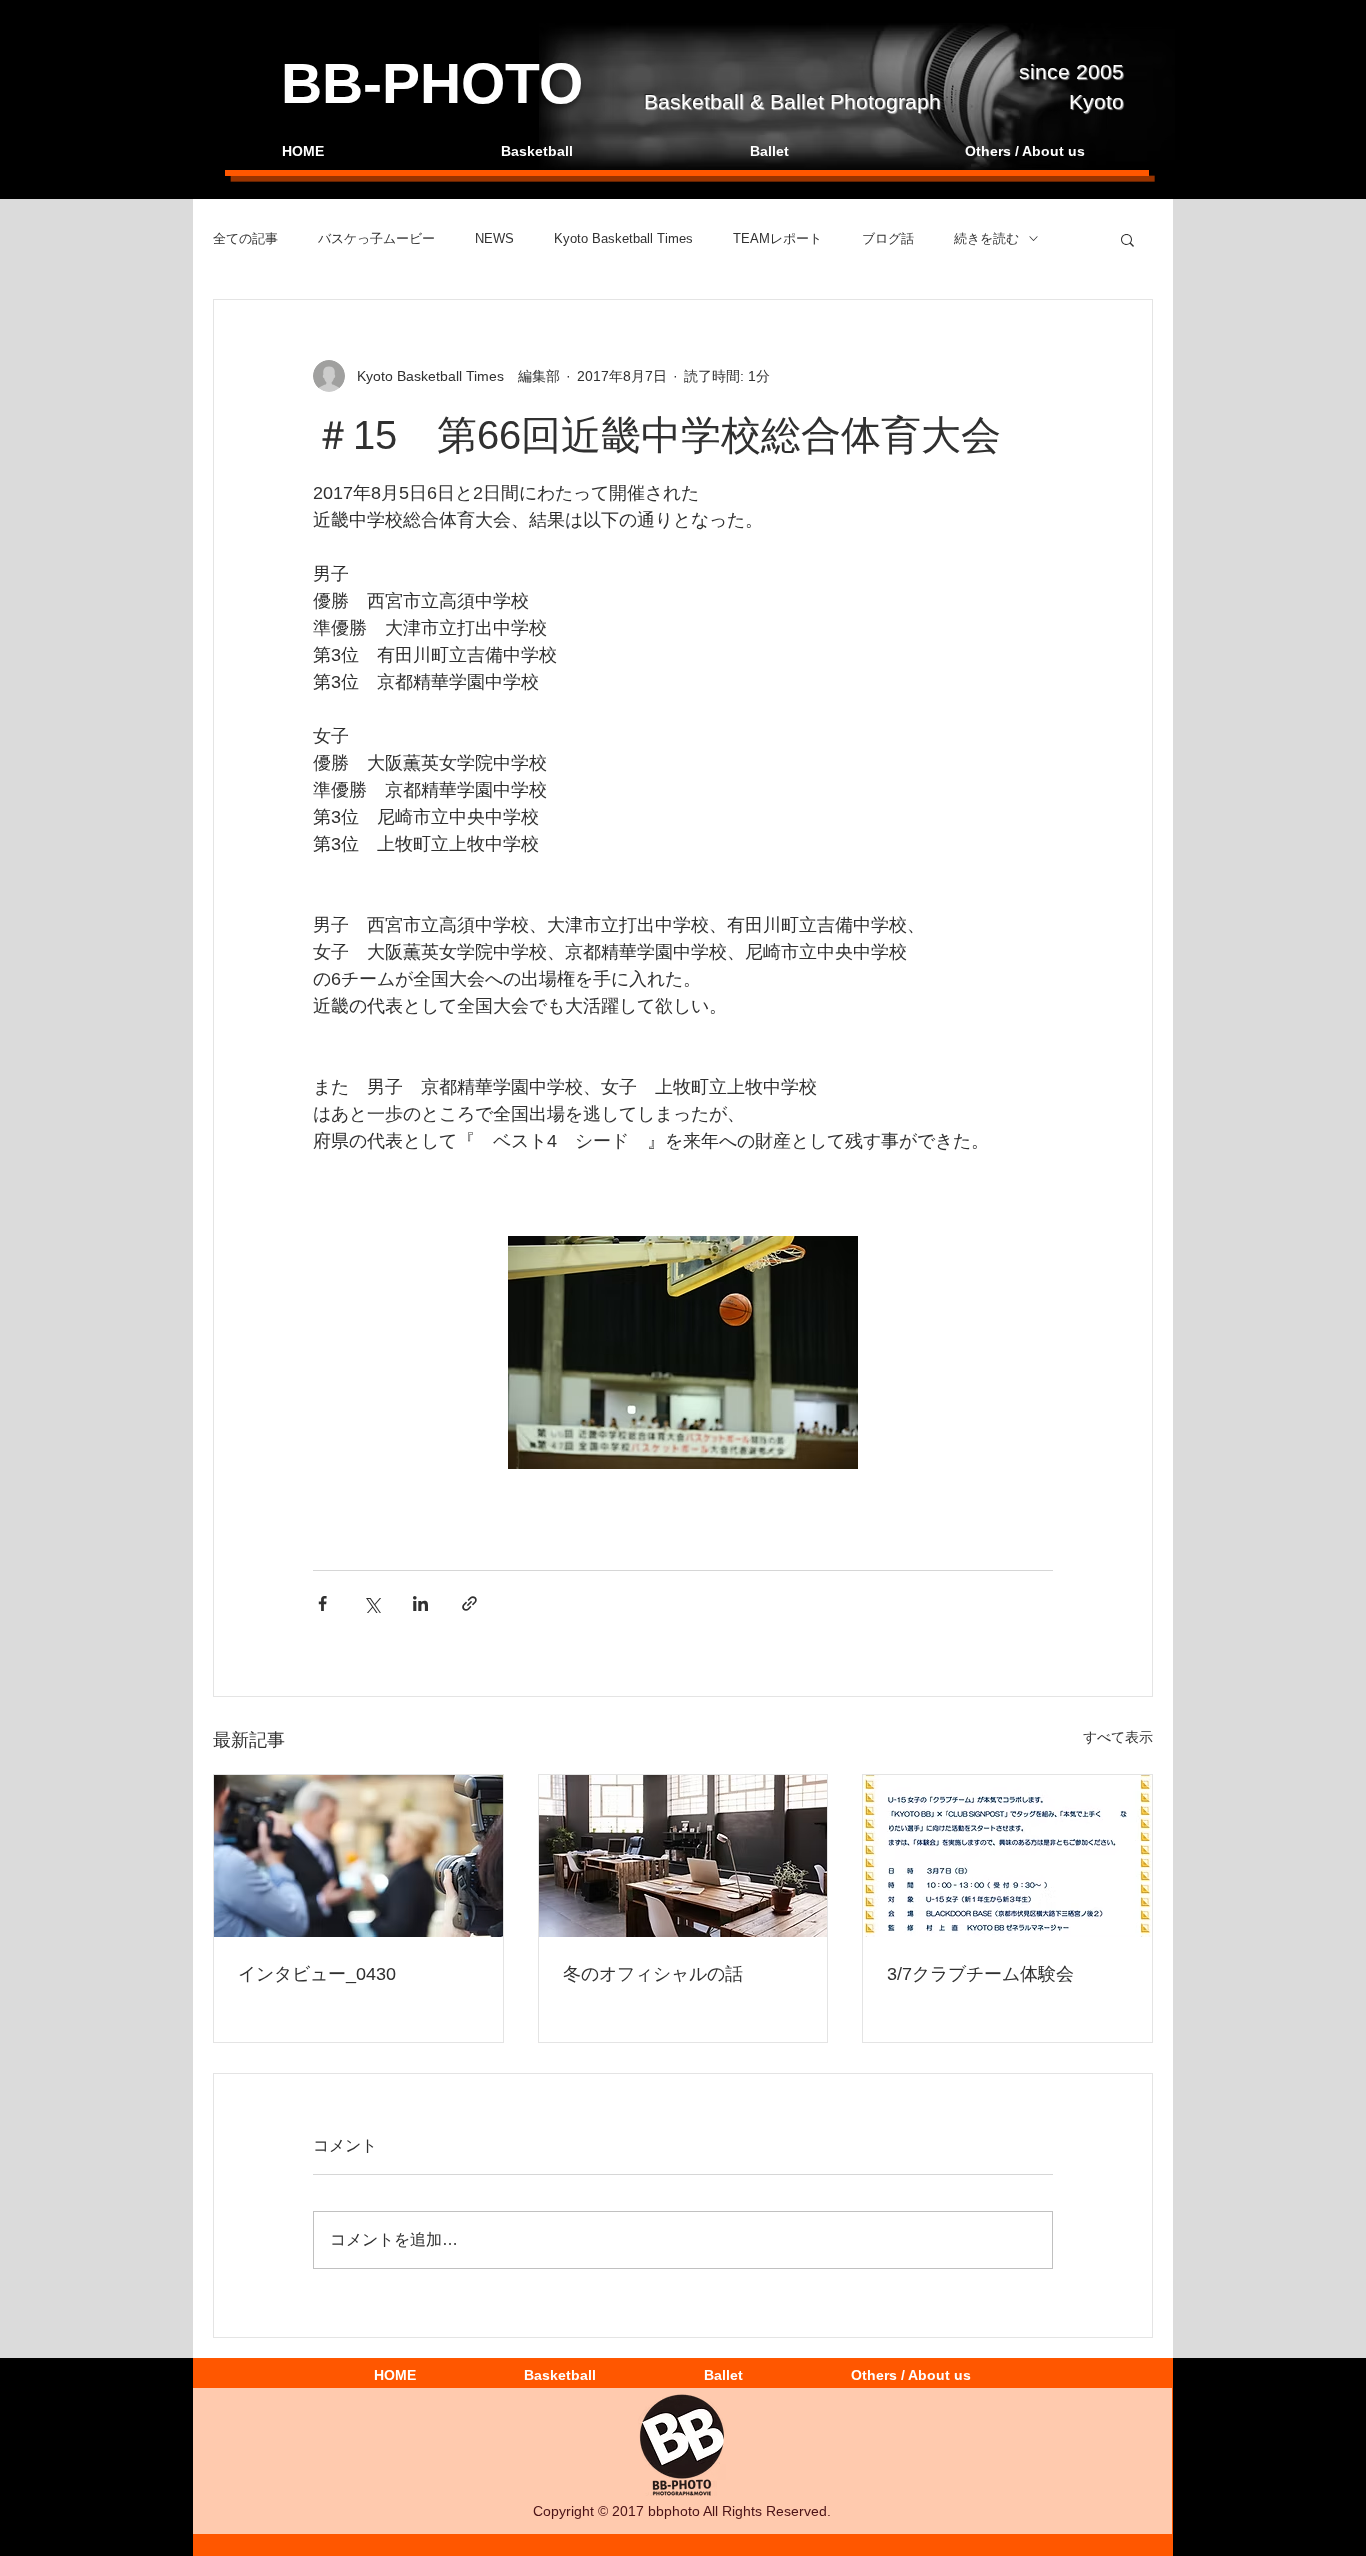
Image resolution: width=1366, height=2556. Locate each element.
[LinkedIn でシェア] (420, 1603)
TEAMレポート (777, 238)
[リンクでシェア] (469, 1603)
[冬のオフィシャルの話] (683, 1856)
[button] (1127, 239)
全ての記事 (245, 238)
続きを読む (986, 238)
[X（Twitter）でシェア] (371, 1603)
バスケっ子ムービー (376, 238)
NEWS (494, 238)
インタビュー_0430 (317, 1974)
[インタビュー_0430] (358, 1856)
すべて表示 (1118, 1737)
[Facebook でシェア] (322, 1603)
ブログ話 (888, 238)
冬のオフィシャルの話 (653, 1974)
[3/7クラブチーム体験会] (1007, 1856)
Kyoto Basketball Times (623, 238)
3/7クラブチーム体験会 (980, 1974)
